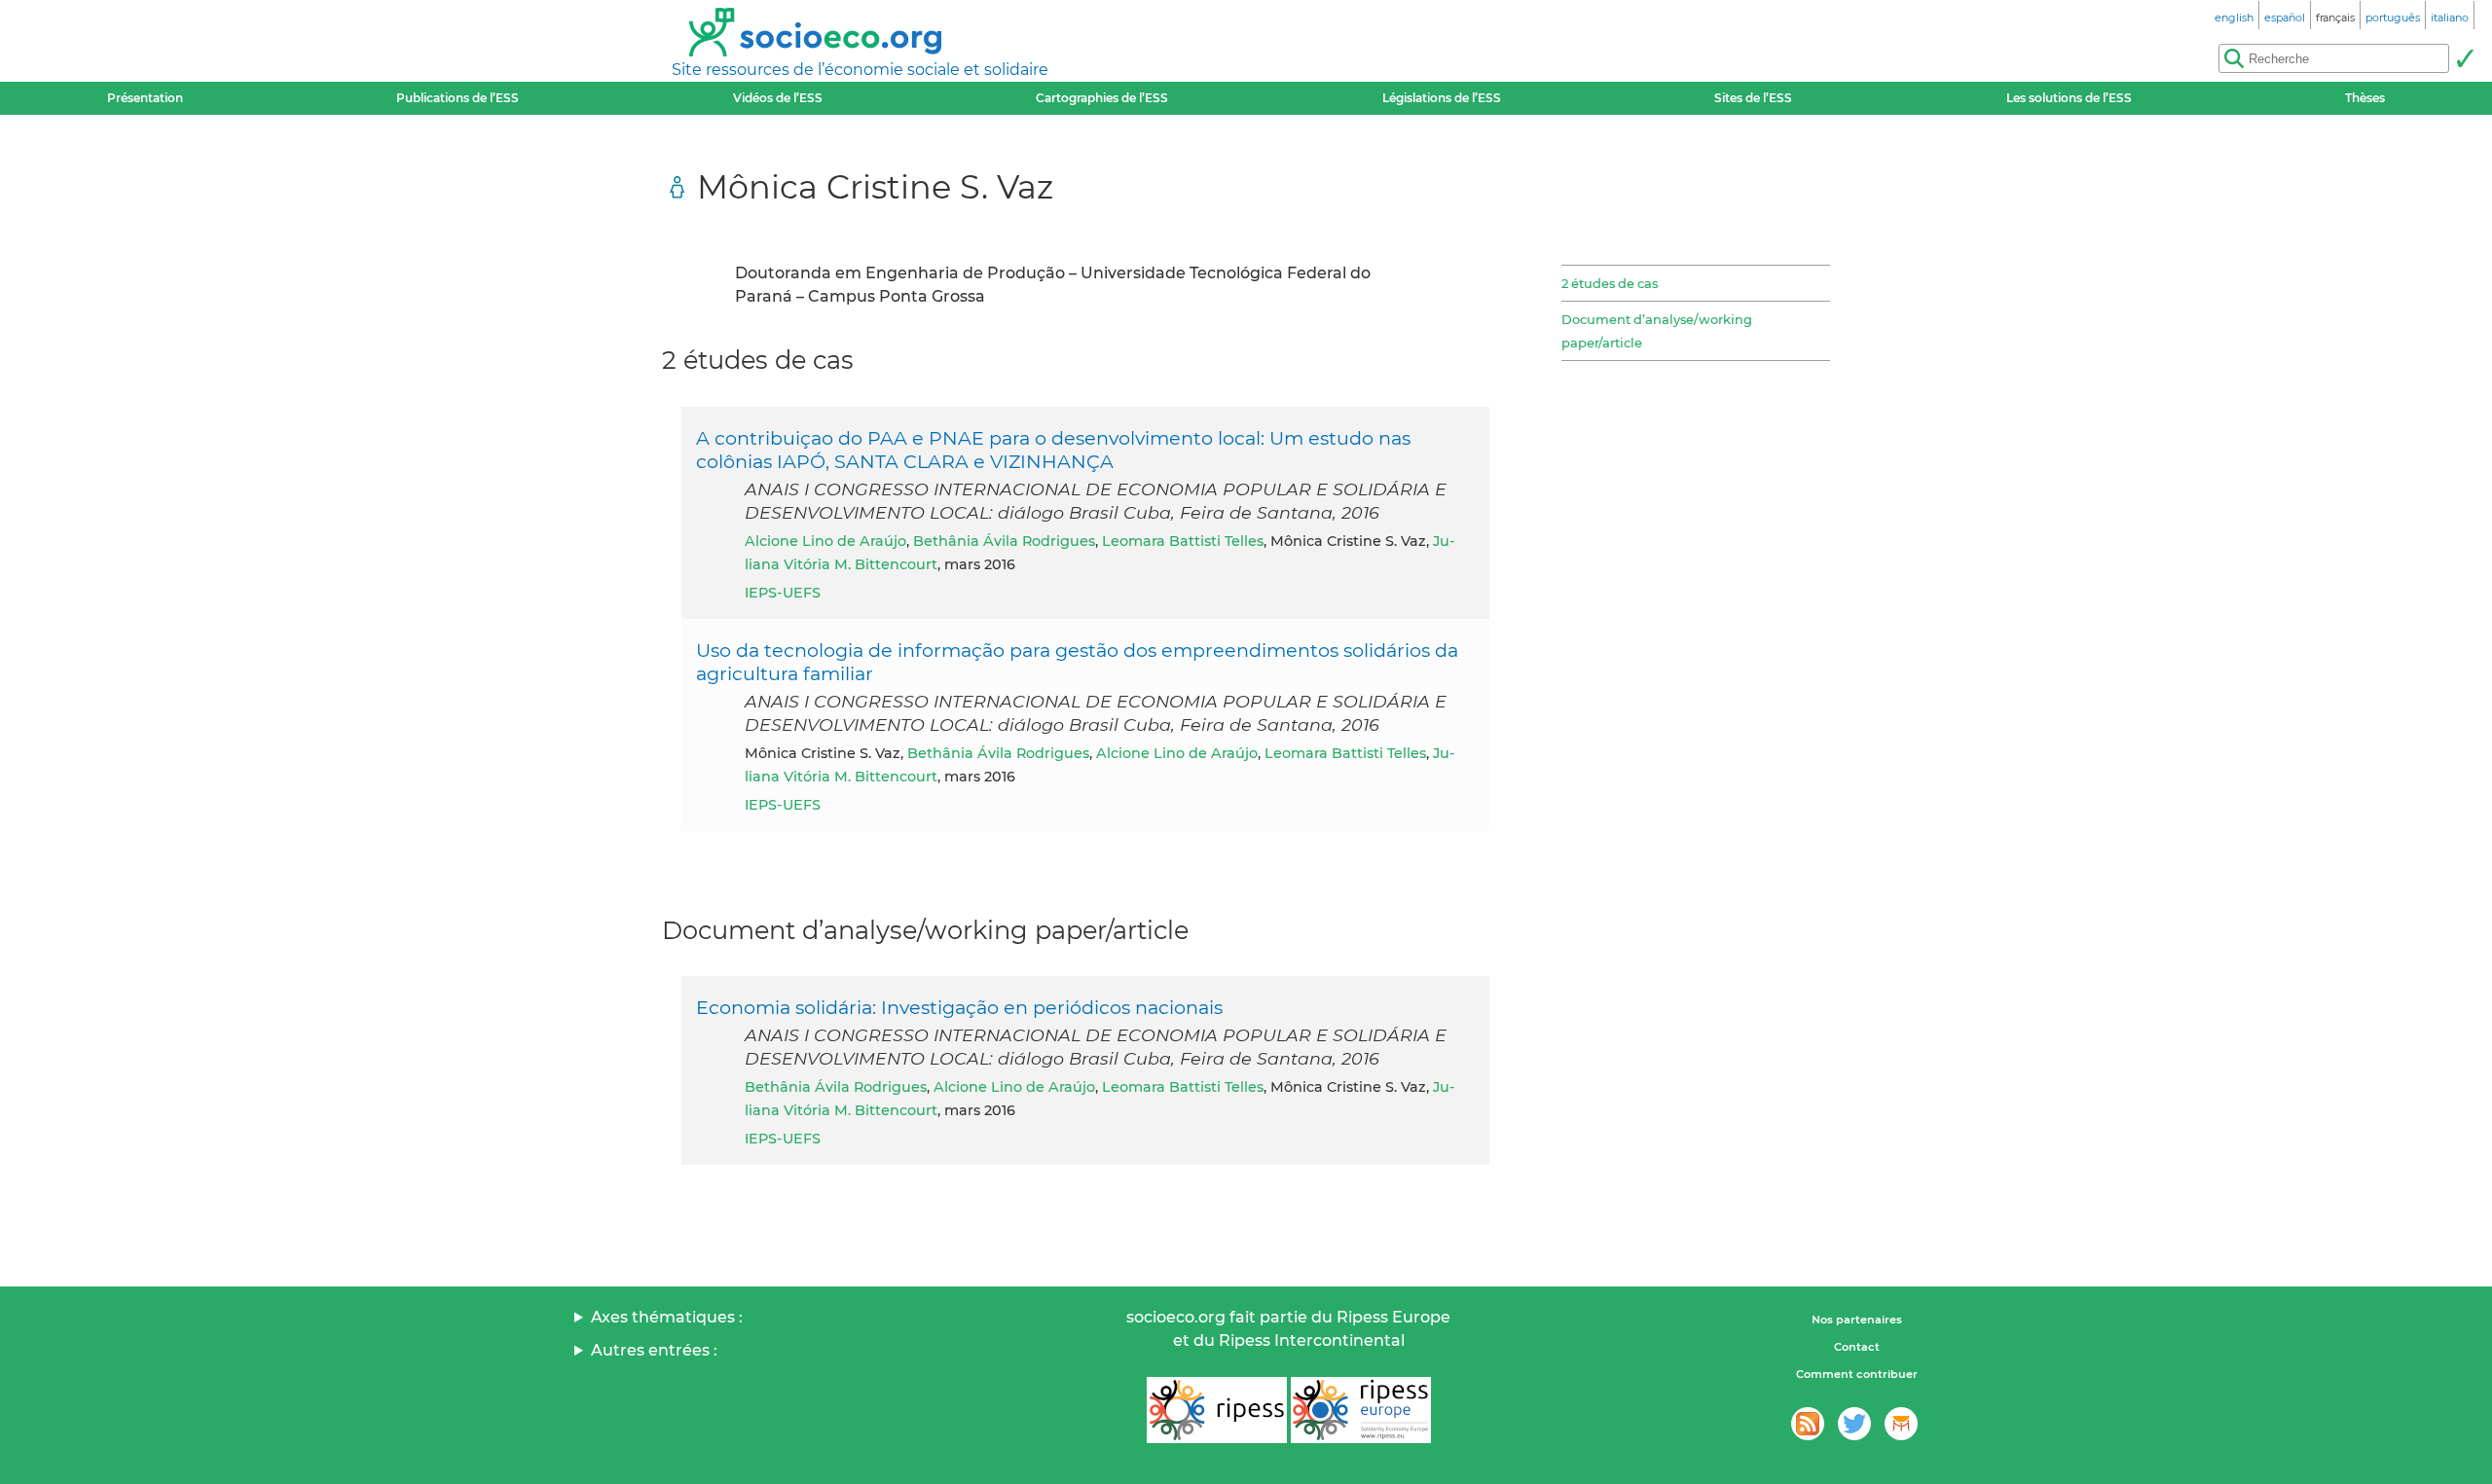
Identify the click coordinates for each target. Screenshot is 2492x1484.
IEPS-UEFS (783, 593)
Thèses (2365, 98)
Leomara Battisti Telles (1183, 541)
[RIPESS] (1217, 1410)
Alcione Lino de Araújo (825, 541)
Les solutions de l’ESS (2069, 98)
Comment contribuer (1857, 1374)
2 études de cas (1610, 283)
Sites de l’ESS (1753, 98)
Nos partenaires (1857, 1320)
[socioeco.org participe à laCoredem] (1901, 1424)
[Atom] (1808, 1424)
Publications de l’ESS (458, 98)
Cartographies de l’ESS (1102, 98)
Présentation (145, 98)
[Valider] (2465, 58)
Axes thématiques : (667, 1317)
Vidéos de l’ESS (778, 98)
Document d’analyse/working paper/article (1657, 331)
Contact (1857, 1347)
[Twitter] (1854, 1424)
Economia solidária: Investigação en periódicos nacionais (959, 1007)
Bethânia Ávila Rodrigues (1004, 541)
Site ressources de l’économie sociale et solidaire (860, 70)
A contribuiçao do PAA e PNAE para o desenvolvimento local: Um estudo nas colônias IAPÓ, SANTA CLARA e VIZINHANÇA (1053, 450)
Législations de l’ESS (1442, 98)
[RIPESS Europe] (1361, 1410)
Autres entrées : (654, 1350)
